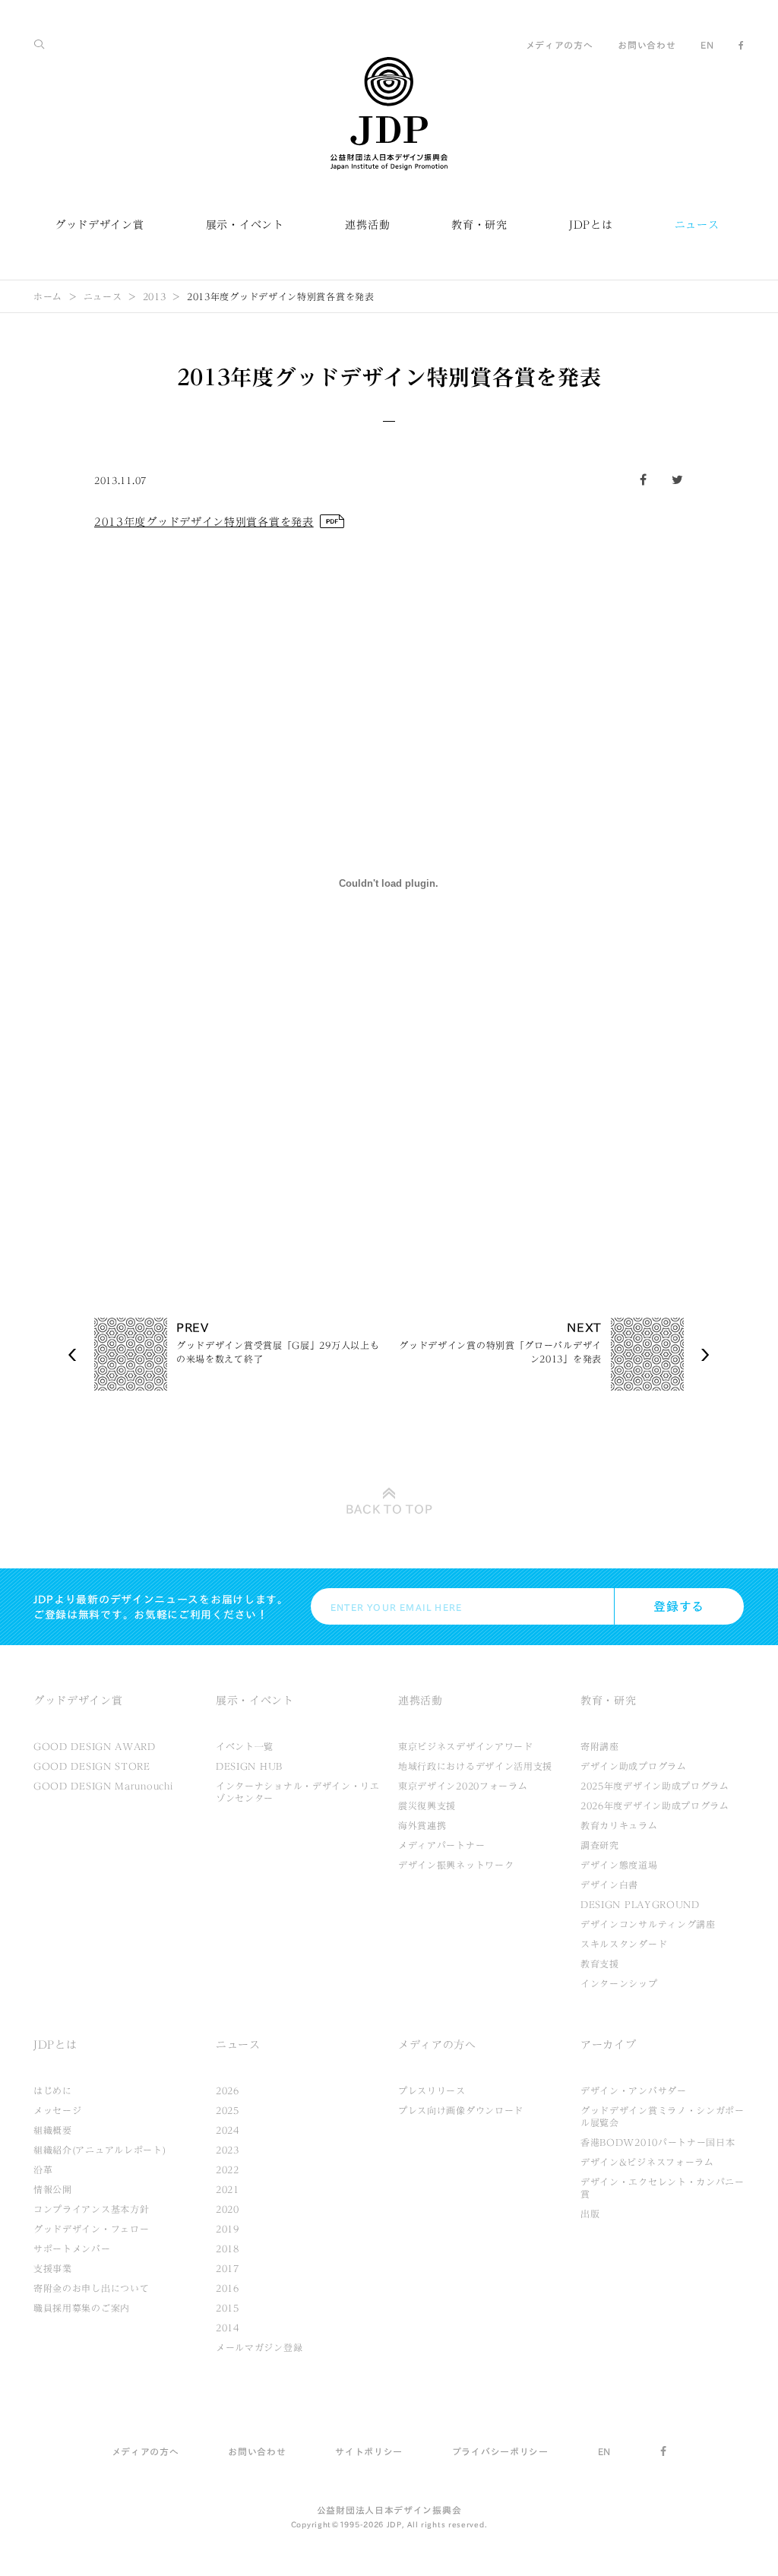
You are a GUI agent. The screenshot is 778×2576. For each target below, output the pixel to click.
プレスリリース (432, 2090)
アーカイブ (609, 2045)
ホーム (48, 296)
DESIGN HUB (249, 1766)
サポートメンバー (72, 2248)
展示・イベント (245, 225)
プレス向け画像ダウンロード (461, 2110)
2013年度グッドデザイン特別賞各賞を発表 (204, 522)
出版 (590, 2214)
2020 (228, 2209)
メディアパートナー (441, 1845)
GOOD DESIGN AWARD (95, 1746)
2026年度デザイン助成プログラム (655, 1805)
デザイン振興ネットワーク (456, 1865)
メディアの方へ (560, 45)
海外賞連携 (422, 1825)
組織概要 (53, 2130)
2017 (228, 2268)
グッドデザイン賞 (100, 225)
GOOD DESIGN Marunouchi (103, 1786)
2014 (228, 2328)
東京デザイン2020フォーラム (463, 1786)
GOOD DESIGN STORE (92, 1766)
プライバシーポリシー (500, 2451)
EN (707, 45)
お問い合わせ (647, 45)
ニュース (697, 225)
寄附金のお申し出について (91, 2288)
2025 (228, 2110)
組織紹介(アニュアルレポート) (100, 2150)
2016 (228, 2288)
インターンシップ (619, 1983)
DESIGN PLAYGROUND (640, 1904)
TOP (389, 1509)
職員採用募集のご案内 (82, 2308)
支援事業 (53, 2268)
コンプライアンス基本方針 (91, 2209)
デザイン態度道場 (619, 1865)
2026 (228, 2090)
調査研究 (600, 1845)
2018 (228, 2248)
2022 (228, 2169)
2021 (228, 2189)
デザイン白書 (609, 1885)
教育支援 (600, 1964)
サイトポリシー (369, 2451)
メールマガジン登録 (259, 2347)
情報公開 (53, 2189)
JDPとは (591, 225)
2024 (228, 2130)
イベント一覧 (245, 1746)
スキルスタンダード (624, 1944)
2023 (228, 2150)
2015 (228, 2308)
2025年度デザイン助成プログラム (655, 1786)
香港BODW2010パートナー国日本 (658, 2142)
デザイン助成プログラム (634, 1766)
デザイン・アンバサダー (634, 2090)
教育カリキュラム (619, 1825)
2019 (228, 2229)
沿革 (43, 2169)
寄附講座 (600, 1746)
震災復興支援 (427, 1805)
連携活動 (367, 225)
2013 (155, 296)
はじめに (53, 2090)
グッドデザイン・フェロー (91, 2229)
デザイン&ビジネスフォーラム (647, 2162)
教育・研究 (479, 225)
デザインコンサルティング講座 (648, 1924)
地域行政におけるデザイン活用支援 (475, 1766)
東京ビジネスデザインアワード (466, 1746)
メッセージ (58, 2110)
